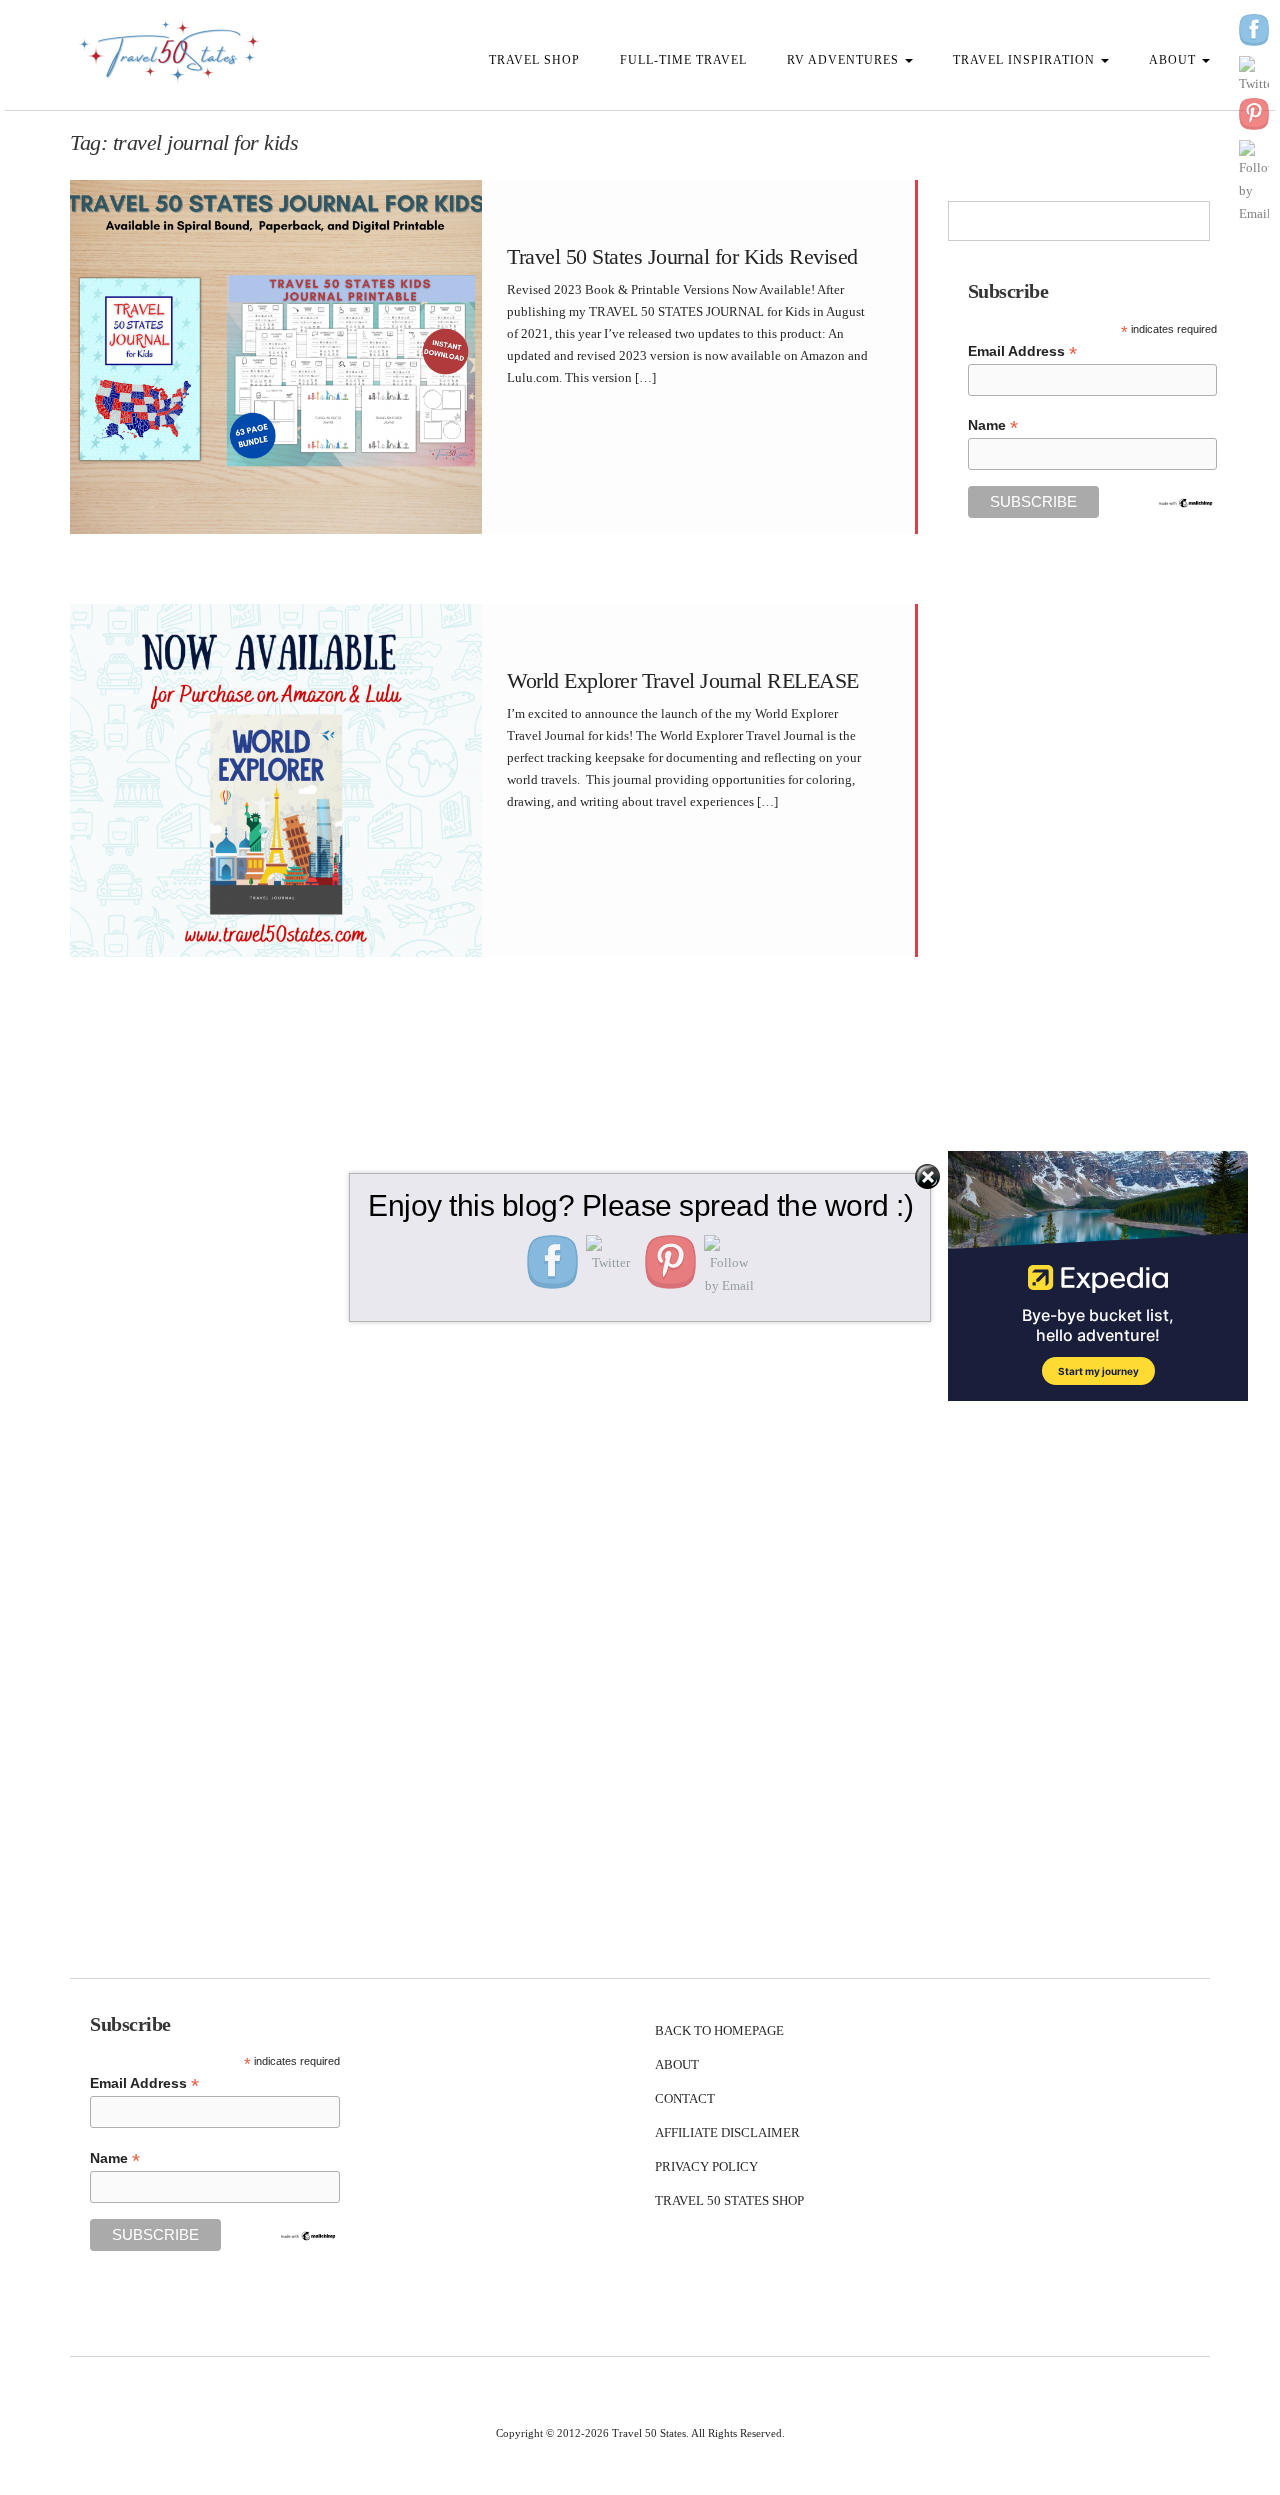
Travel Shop (534, 60)
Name (993, 425)
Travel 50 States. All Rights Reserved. (698, 2433)
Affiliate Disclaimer (727, 2132)
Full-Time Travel (683, 60)
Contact (685, 2098)
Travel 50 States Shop (729, 2200)
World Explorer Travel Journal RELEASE (683, 680)
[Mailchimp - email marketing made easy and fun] (1186, 502)
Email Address (1022, 351)
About (1174, 60)
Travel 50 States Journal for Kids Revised (682, 256)
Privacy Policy (706, 2166)
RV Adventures (845, 60)
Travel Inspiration (1026, 60)
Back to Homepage (719, 2030)
